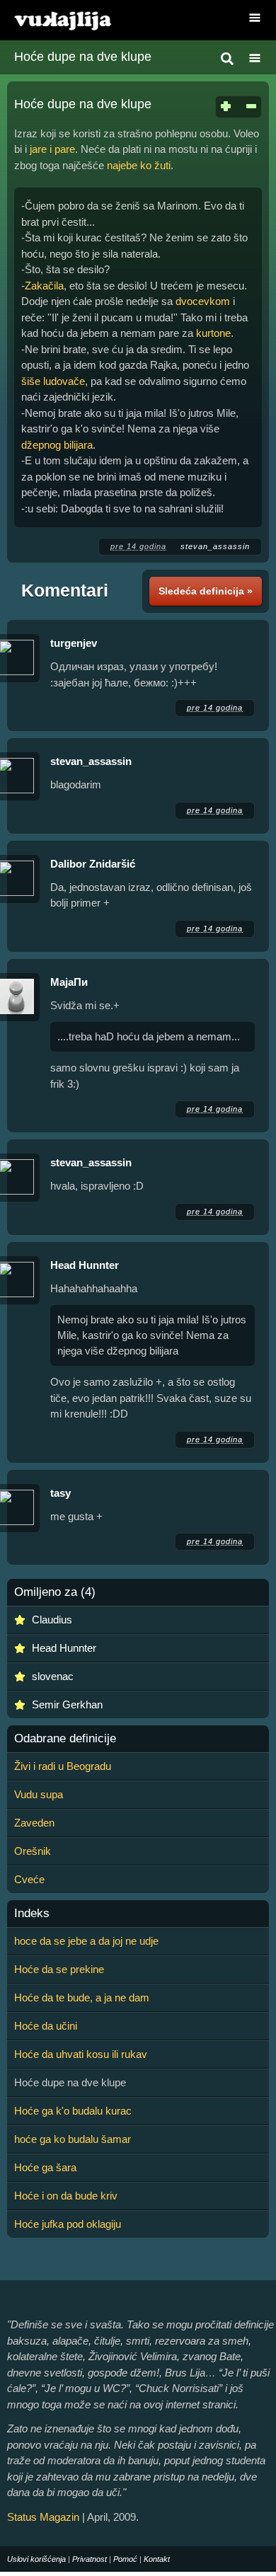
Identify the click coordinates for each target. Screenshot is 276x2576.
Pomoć (125, 2559)
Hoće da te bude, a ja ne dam (82, 1997)
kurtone (213, 333)
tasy (61, 1493)
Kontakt (157, 2559)
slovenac (53, 1676)
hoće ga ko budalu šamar (73, 2139)
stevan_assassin (215, 546)
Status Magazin (43, 2517)
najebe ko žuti (139, 165)
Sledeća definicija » (206, 591)
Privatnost (90, 2559)
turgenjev (74, 643)
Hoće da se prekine (59, 1969)
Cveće (29, 1879)
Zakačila (44, 286)
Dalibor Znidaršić (93, 864)
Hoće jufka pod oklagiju (68, 2224)
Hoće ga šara (45, 2167)
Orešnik (33, 1851)
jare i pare (52, 149)
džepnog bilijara (57, 445)
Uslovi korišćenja (36, 2559)
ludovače (64, 381)
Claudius (52, 1620)
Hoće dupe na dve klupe (83, 57)
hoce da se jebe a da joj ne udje (86, 1941)
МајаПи (69, 982)
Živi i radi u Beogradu (63, 1766)
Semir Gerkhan (67, 1704)
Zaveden (34, 1823)
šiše (31, 381)
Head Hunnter (85, 1265)
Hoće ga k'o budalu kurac (73, 2111)
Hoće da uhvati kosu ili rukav (81, 2054)
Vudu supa (39, 1794)
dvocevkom (203, 301)
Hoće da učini (46, 2026)
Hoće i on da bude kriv (66, 2196)
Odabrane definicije (65, 1739)
